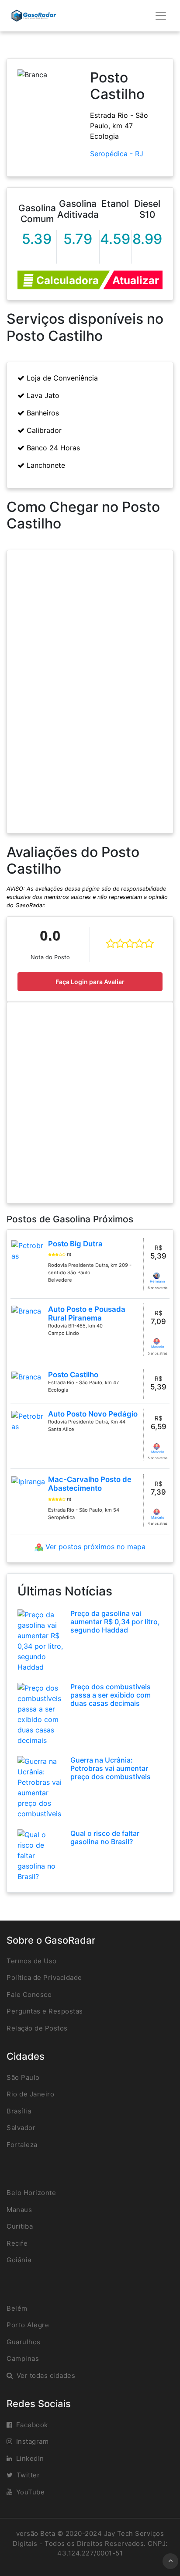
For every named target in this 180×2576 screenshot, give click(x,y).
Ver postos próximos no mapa (94, 1547)
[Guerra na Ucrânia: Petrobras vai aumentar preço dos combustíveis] (41, 1787)
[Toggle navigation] (161, 16)
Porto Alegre (28, 2325)
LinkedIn (30, 2458)
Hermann (157, 1281)
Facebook (32, 2425)
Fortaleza (22, 2145)
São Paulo (23, 2077)
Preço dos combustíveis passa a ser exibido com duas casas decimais (111, 1695)
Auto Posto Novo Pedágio (93, 1414)
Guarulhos (24, 2342)
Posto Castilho (73, 1375)
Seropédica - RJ (117, 154)
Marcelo (158, 1347)
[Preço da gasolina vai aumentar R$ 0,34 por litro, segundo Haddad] (41, 1640)
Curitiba (20, 2226)
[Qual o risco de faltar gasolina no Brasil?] (41, 1855)
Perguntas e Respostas (45, 2011)
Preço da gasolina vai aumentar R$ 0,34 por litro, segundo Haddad (115, 1622)
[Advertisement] (90, 1103)
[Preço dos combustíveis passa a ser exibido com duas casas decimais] (41, 1713)
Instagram (33, 2441)
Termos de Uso (32, 1961)
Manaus (19, 2210)
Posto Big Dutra (75, 1244)
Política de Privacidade (44, 1977)
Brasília (19, 2111)
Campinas (23, 2358)
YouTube (31, 2492)
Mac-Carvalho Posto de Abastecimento (90, 1484)
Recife (17, 2243)
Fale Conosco (29, 1995)
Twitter (28, 2475)
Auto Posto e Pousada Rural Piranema (87, 1314)
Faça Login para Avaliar (90, 982)
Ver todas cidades (46, 2375)
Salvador (21, 2128)
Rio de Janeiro (30, 2094)
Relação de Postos (37, 2028)
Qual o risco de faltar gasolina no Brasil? (105, 1837)
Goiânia (19, 2260)
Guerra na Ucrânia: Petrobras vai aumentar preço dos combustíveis (111, 1768)
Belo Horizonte (31, 2193)
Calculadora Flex (66, 282)
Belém (17, 2308)
